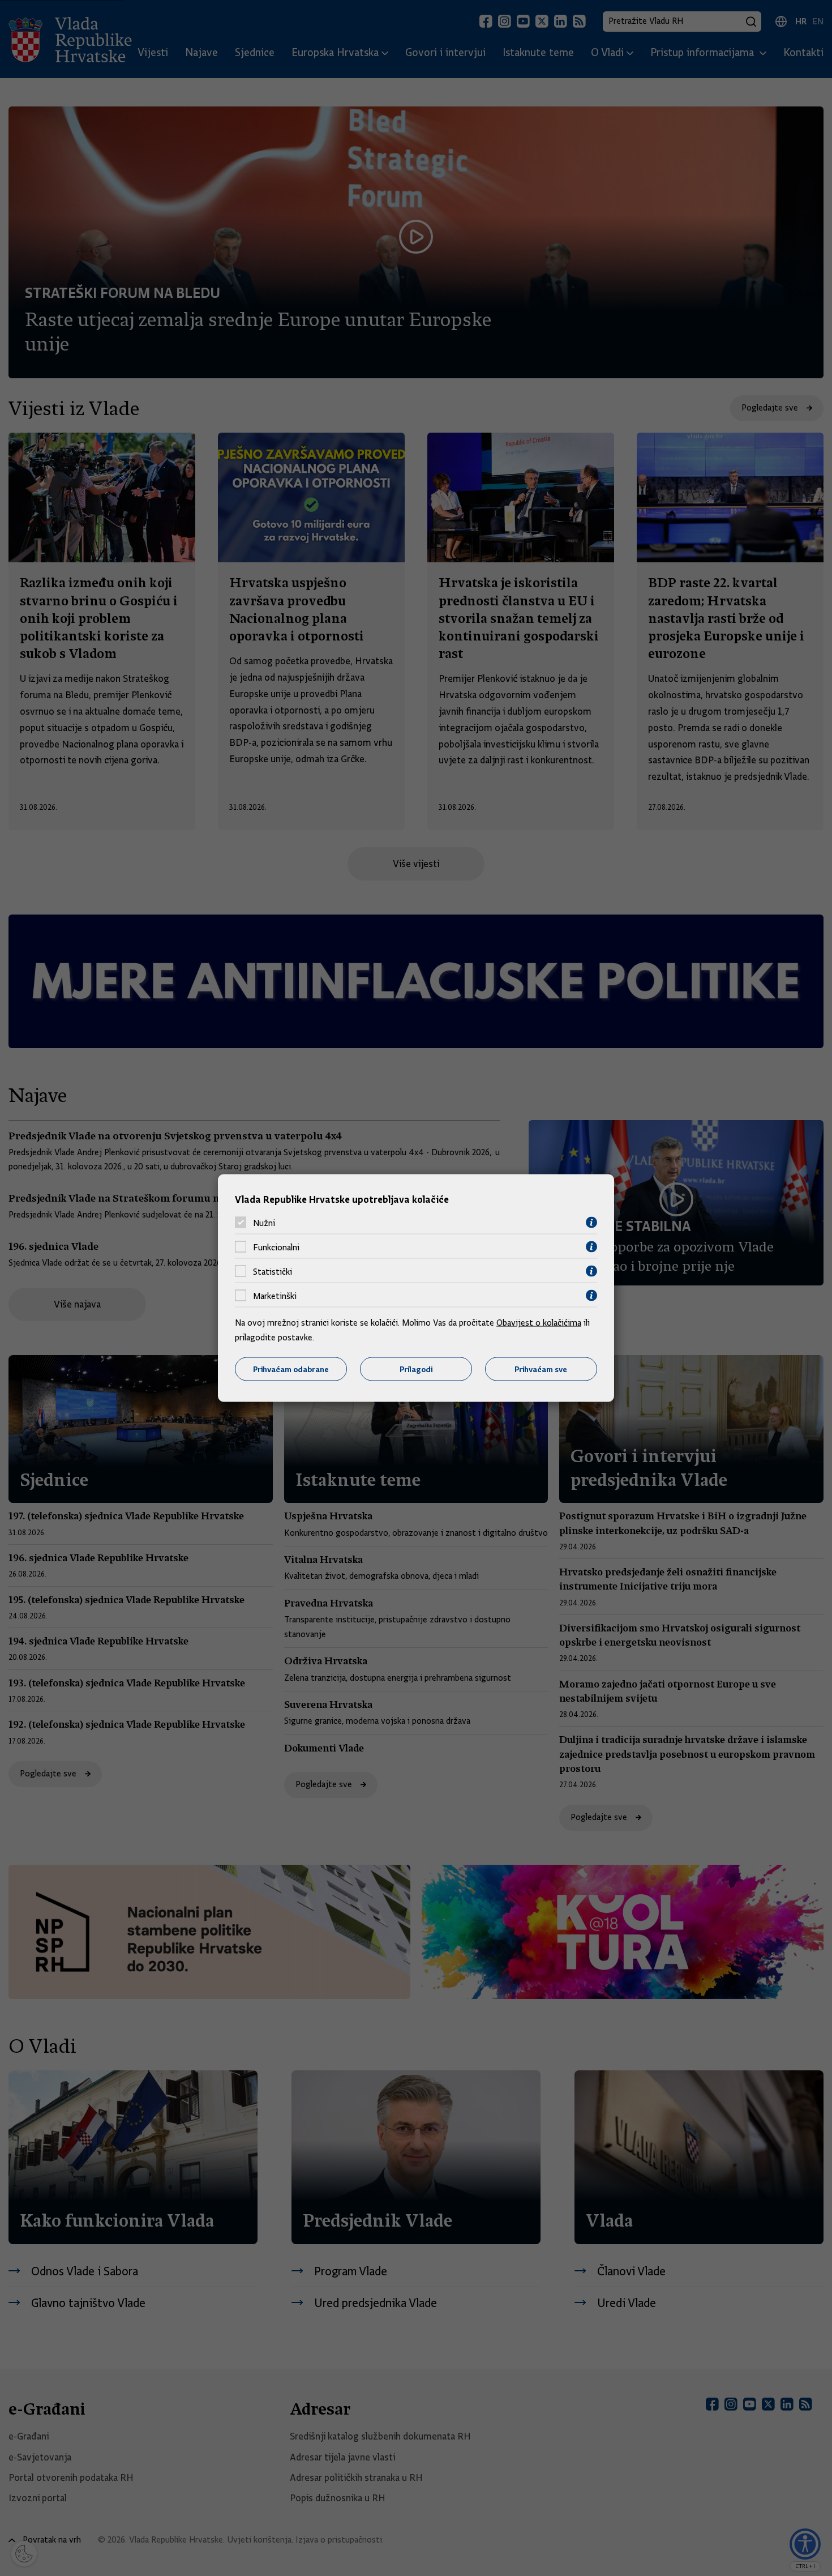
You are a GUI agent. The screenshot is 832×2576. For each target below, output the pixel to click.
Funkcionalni (276, 1247)
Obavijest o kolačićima (539, 1323)
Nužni (264, 1223)
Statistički (273, 1271)
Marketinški (275, 1296)
